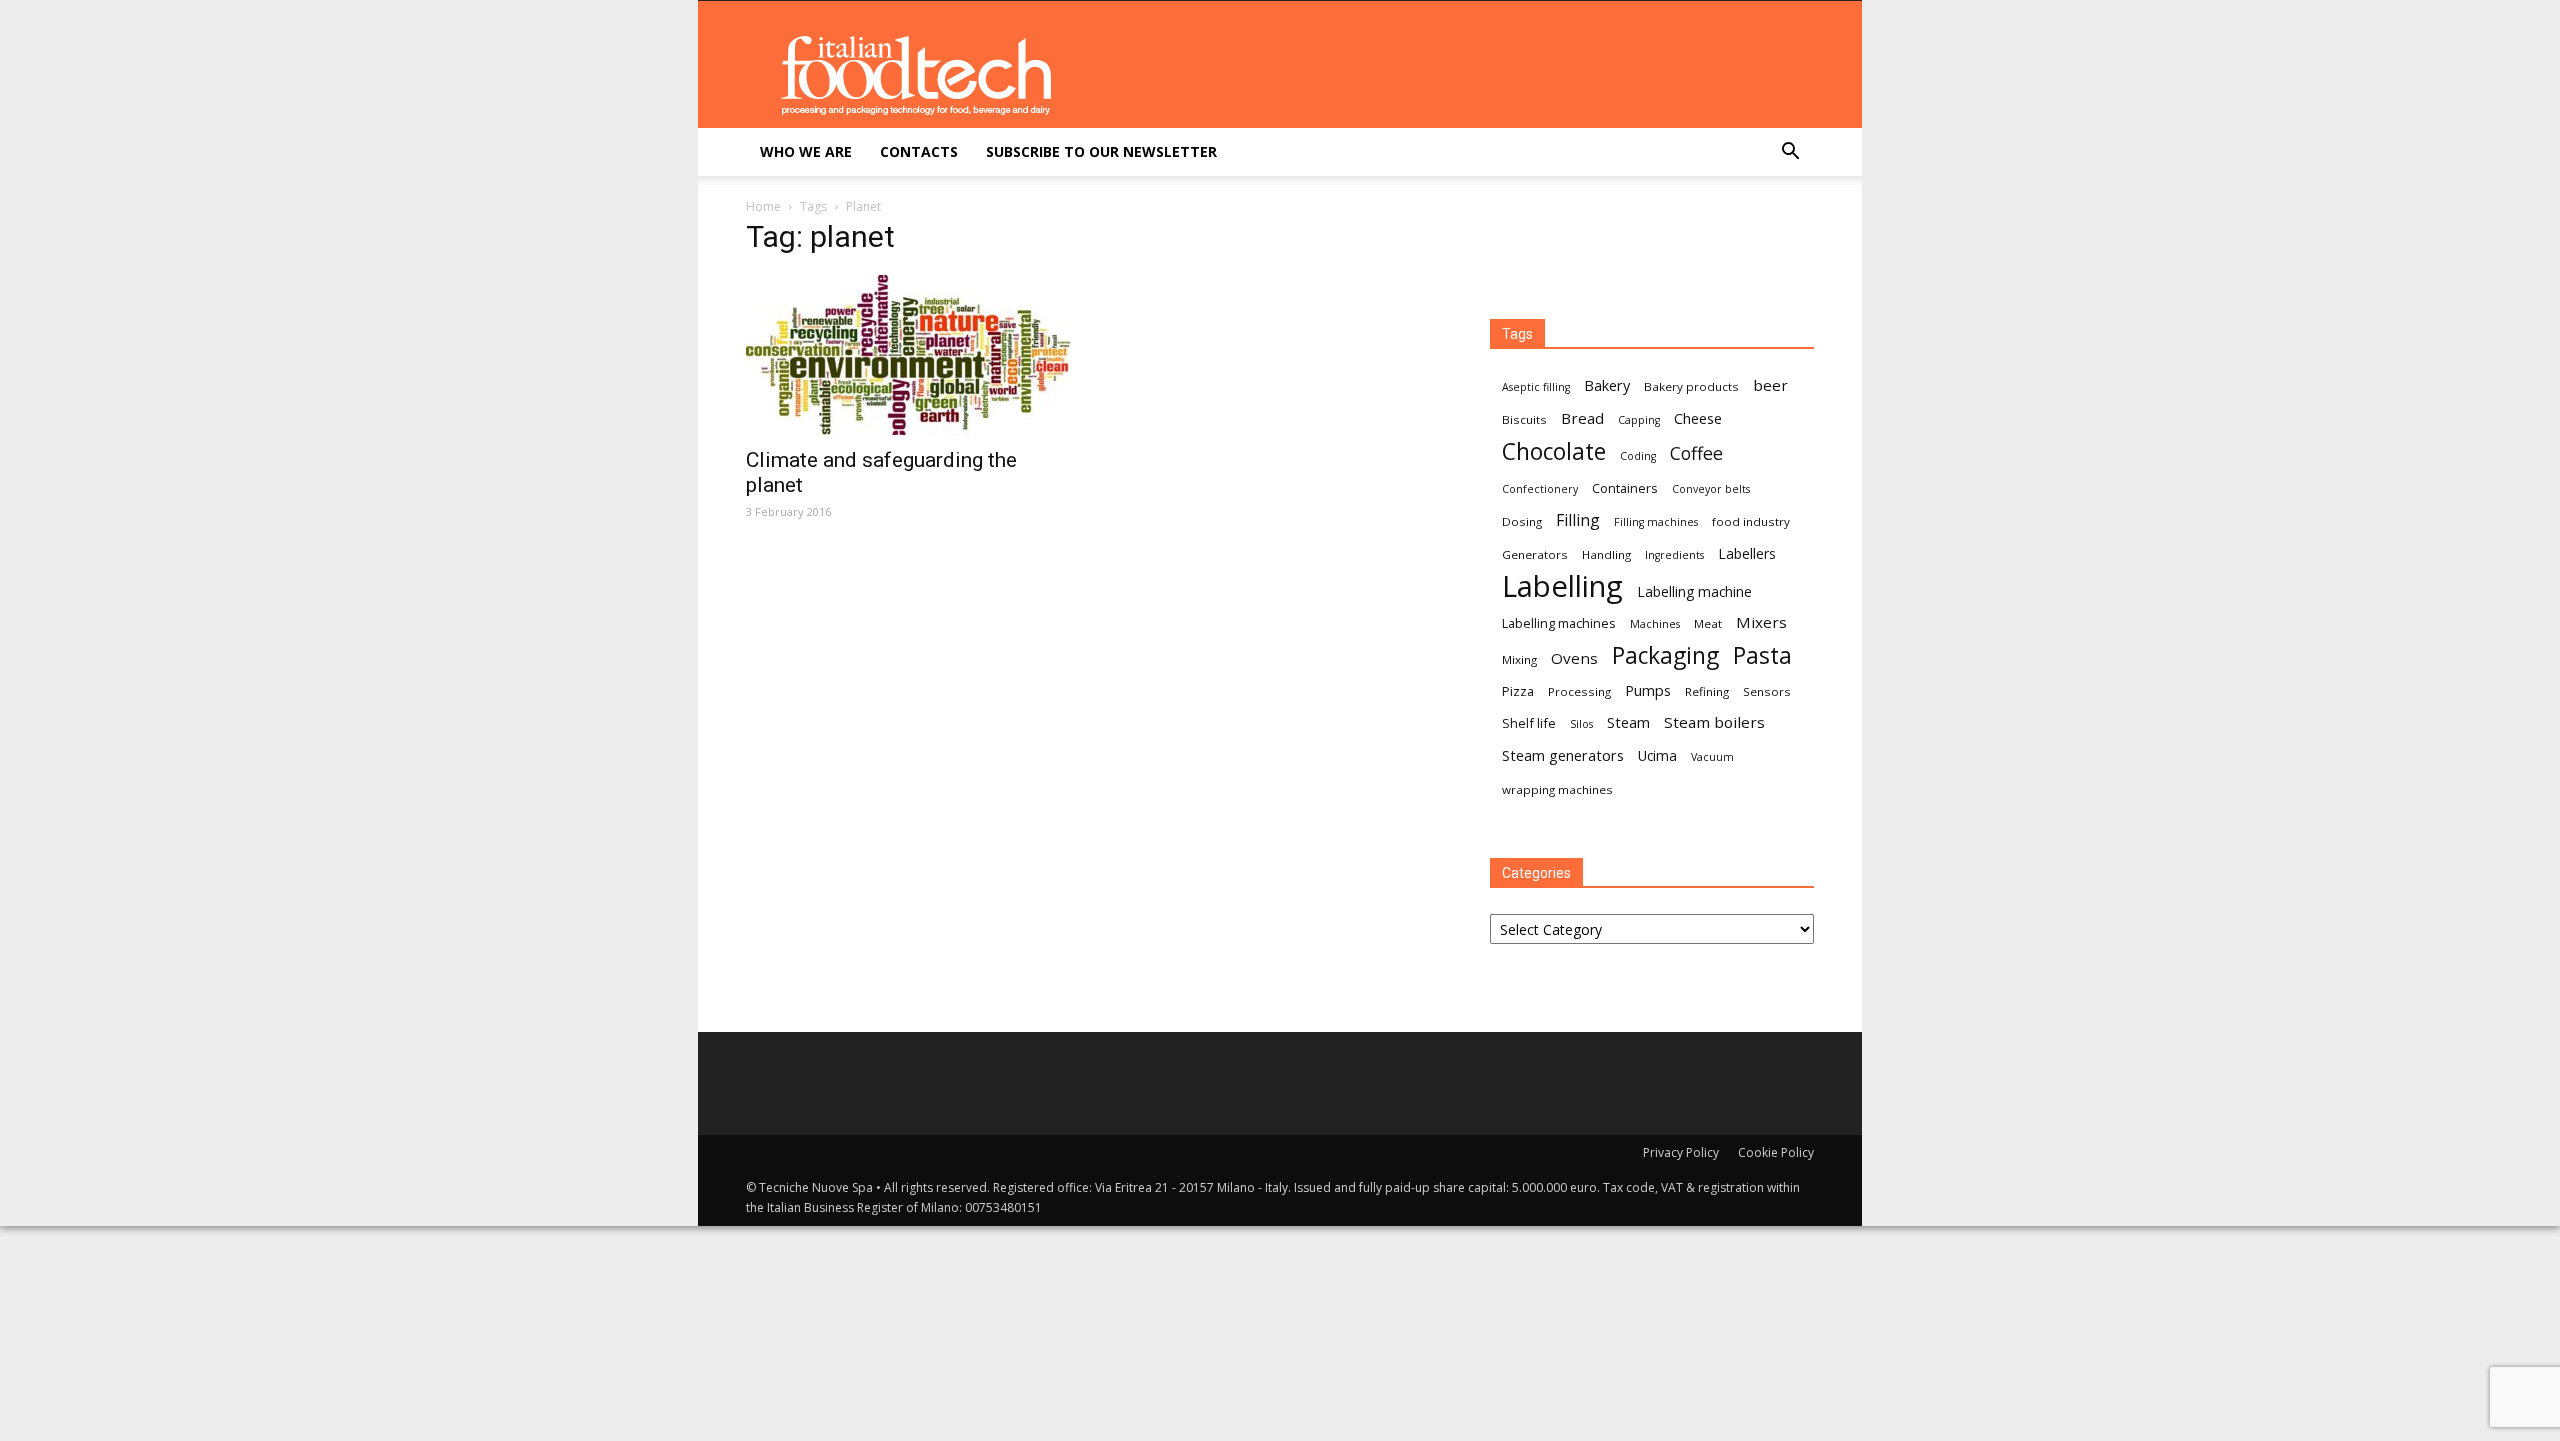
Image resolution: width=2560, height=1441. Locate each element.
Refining (1707, 691)
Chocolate (1554, 451)
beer (1770, 385)
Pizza (1518, 691)
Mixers (1761, 622)
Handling (1606, 554)
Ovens (1574, 658)
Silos (1581, 724)
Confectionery (1540, 489)
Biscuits (1524, 419)
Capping (1639, 420)
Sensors (1767, 691)
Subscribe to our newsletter (1101, 151)
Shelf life (1529, 723)
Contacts (919, 151)
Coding (1638, 456)
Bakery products (1691, 386)
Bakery (1607, 385)
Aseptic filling (1536, 387)
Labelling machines (1559, 623)
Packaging (1665, 655)
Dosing (1522, 521)
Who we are (806, 151)
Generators (1535, 554)
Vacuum (1712, 757)
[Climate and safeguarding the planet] (908, 355)
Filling (1578, 520)
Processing (1579, 691)
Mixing (1519, 659)
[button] (1790, 153)
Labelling (1562, 586)
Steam (1628, 722)
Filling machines (1656, 522)
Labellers (1747, 553)
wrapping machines (1557, 789)
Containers (1625, 488)
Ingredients (1674, 555)
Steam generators (1563, 755)
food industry (1751, 521)
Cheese (1698, 418)
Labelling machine (1694, 591)
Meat (1708, 623)
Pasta (1762, 655)
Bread (1582, 418)
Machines (1655, 624)
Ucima (1657, 755)
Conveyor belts (1711, 489)
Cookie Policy (1776, 1152)
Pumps (1648, 690)
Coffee (1696, 453)
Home (763, 206)
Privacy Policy (1681, 1152)
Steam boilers (1714, 722)
